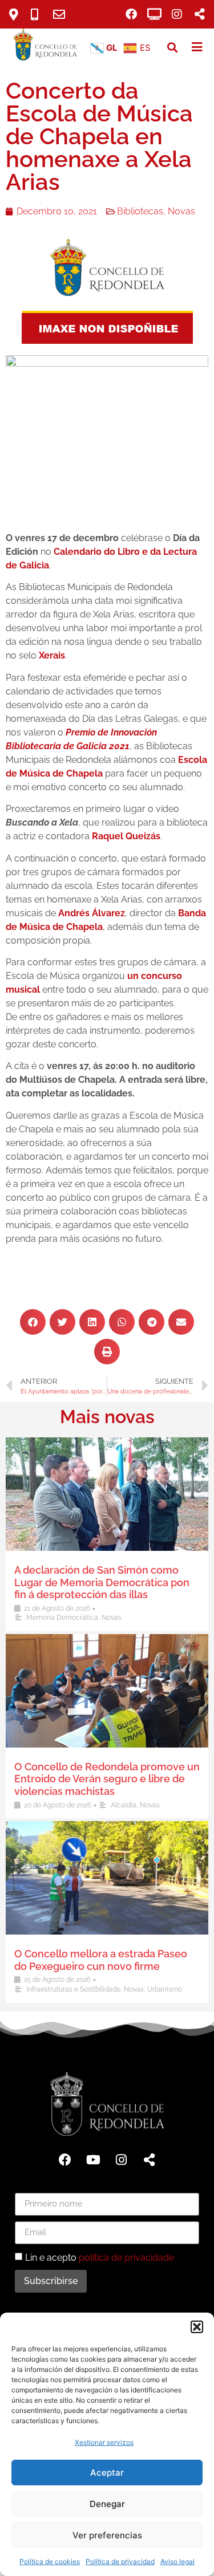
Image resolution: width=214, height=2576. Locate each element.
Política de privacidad (120, 2561)
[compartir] (200, 14)
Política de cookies (50, 2561)
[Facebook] (131, 14)
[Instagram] (177, 14)
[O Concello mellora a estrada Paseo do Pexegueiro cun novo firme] (107, 1878)
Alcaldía (124, 1805)
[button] (197, 2327)
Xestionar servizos (104, 2442)
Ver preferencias (107, 2535)
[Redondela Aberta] (154, 14)
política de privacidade (126, 2257)
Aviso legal (177, 2561)
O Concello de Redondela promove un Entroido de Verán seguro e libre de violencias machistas (107, 1779)
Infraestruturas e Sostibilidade (73, 1989)
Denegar (107, 2504)
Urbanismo (165, 1989)
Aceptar (107, 2473)
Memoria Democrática (62, 1618)
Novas (181, 211)
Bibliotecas (140, 211)
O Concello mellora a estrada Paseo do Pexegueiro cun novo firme (101, 1960)
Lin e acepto (100, 2257)
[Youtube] (93, 2160)
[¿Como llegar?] (18, 15)
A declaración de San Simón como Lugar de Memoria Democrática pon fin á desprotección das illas (102, 1582)
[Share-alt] (149, 2160)
